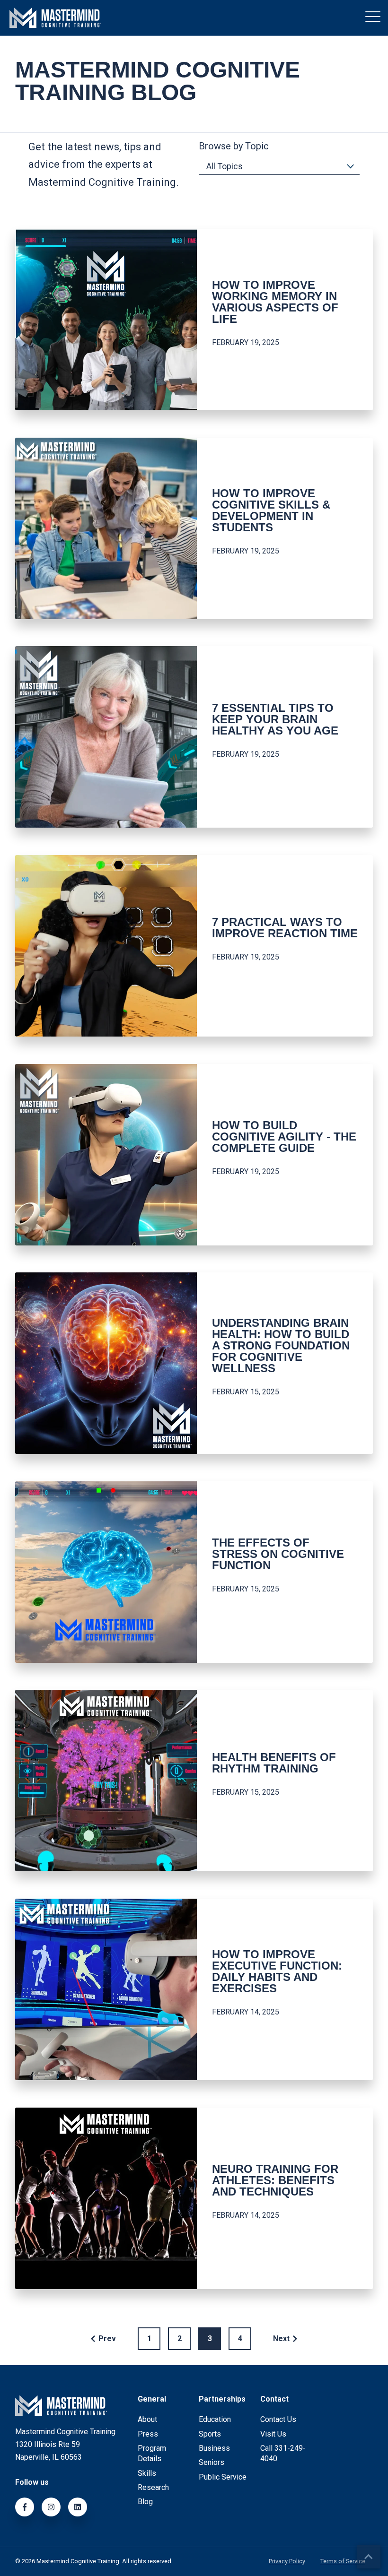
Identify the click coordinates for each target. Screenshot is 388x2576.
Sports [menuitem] (210, 2434)
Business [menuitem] (214, 2448)
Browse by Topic (234, 146)
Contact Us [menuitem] (278, 2419)
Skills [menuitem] (147, 2473)
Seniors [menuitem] (212, 2462)
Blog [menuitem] (145, 2502)
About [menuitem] (147, 2419)
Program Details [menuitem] (152, 2453)
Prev (107, 2338)
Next (281, 2338)
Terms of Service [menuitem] (343, 2562)
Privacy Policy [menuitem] (287, 2562)
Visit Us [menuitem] (273, 2434)
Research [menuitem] (153, 2487)
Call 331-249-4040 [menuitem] (283, 2453)
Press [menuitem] (148, 2434)
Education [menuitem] (215, 2419)
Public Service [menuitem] (223, 2477)
